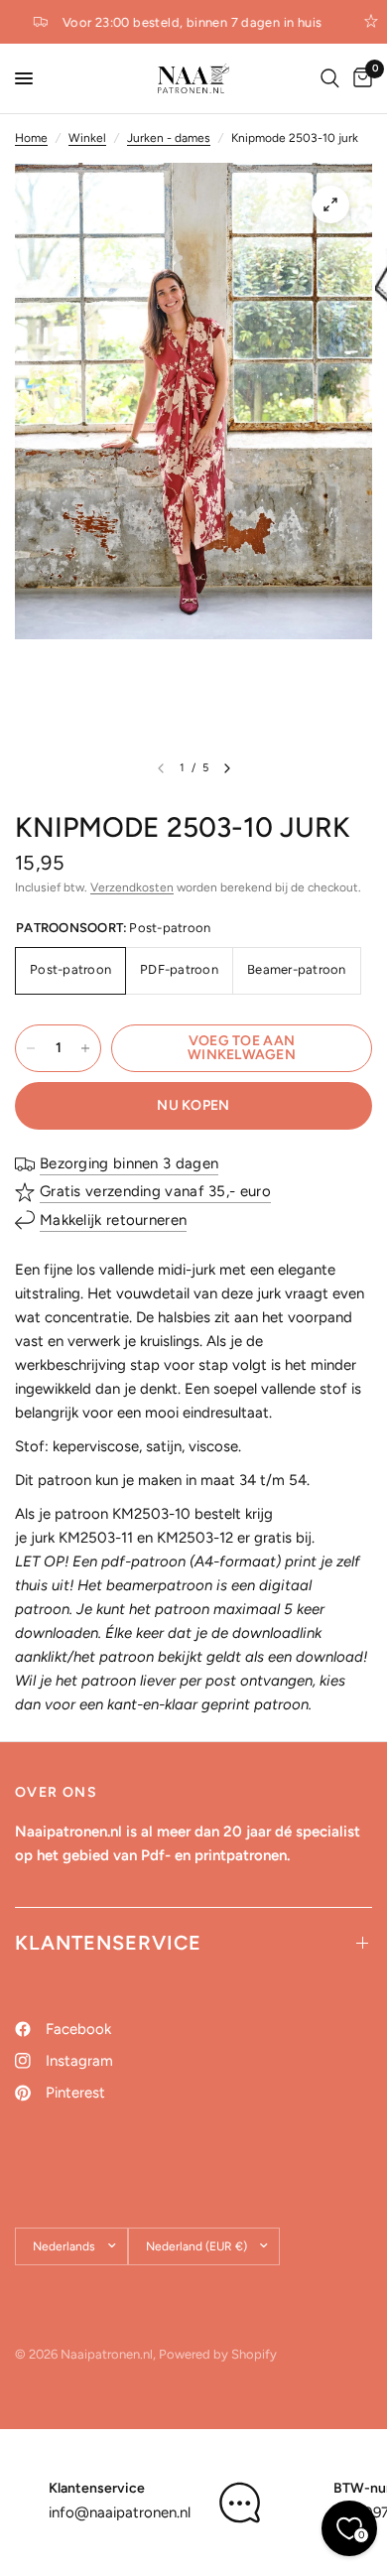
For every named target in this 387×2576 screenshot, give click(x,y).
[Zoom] (330, 204)
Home (31, 138)
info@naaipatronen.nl (120, 2512)
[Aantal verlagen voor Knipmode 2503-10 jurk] (31, 1048)
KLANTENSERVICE (108, 1943)
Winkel (87, 138)
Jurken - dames (169, 138)
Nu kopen (193, 1105)
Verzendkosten (132, 887)
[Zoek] (330, 78)
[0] (359, 78)
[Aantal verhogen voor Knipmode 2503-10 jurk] (85, 1048)
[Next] (227, 768)
